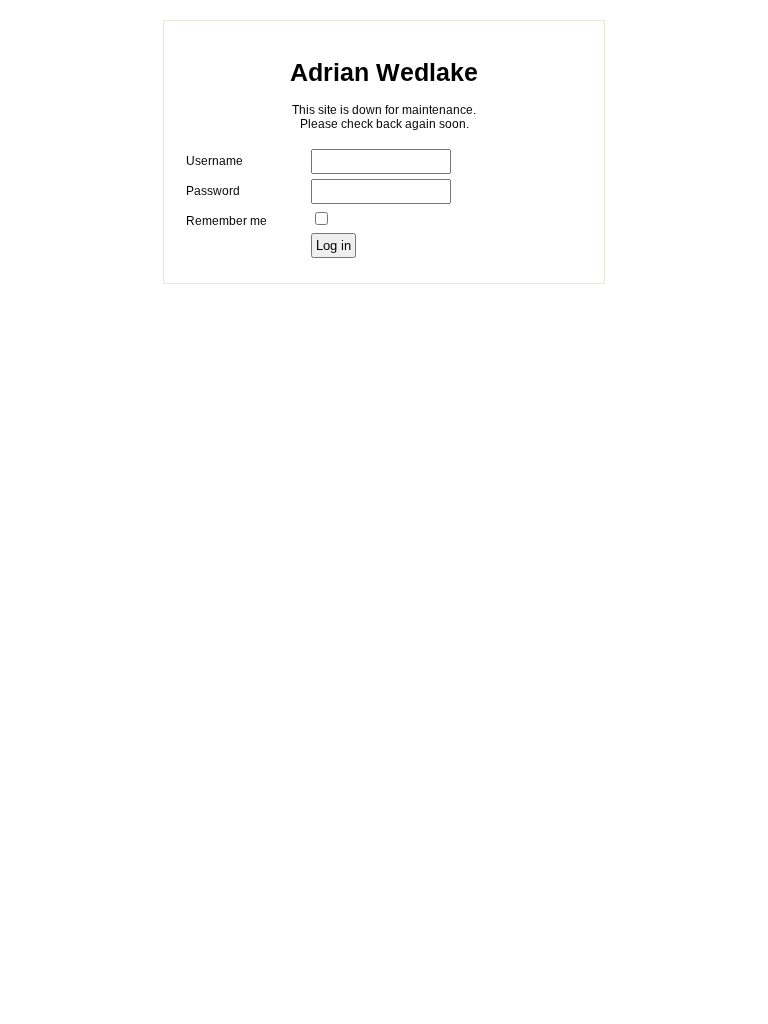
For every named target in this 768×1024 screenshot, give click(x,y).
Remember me (226, 221)
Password (213, 191)
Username (214, 161)
